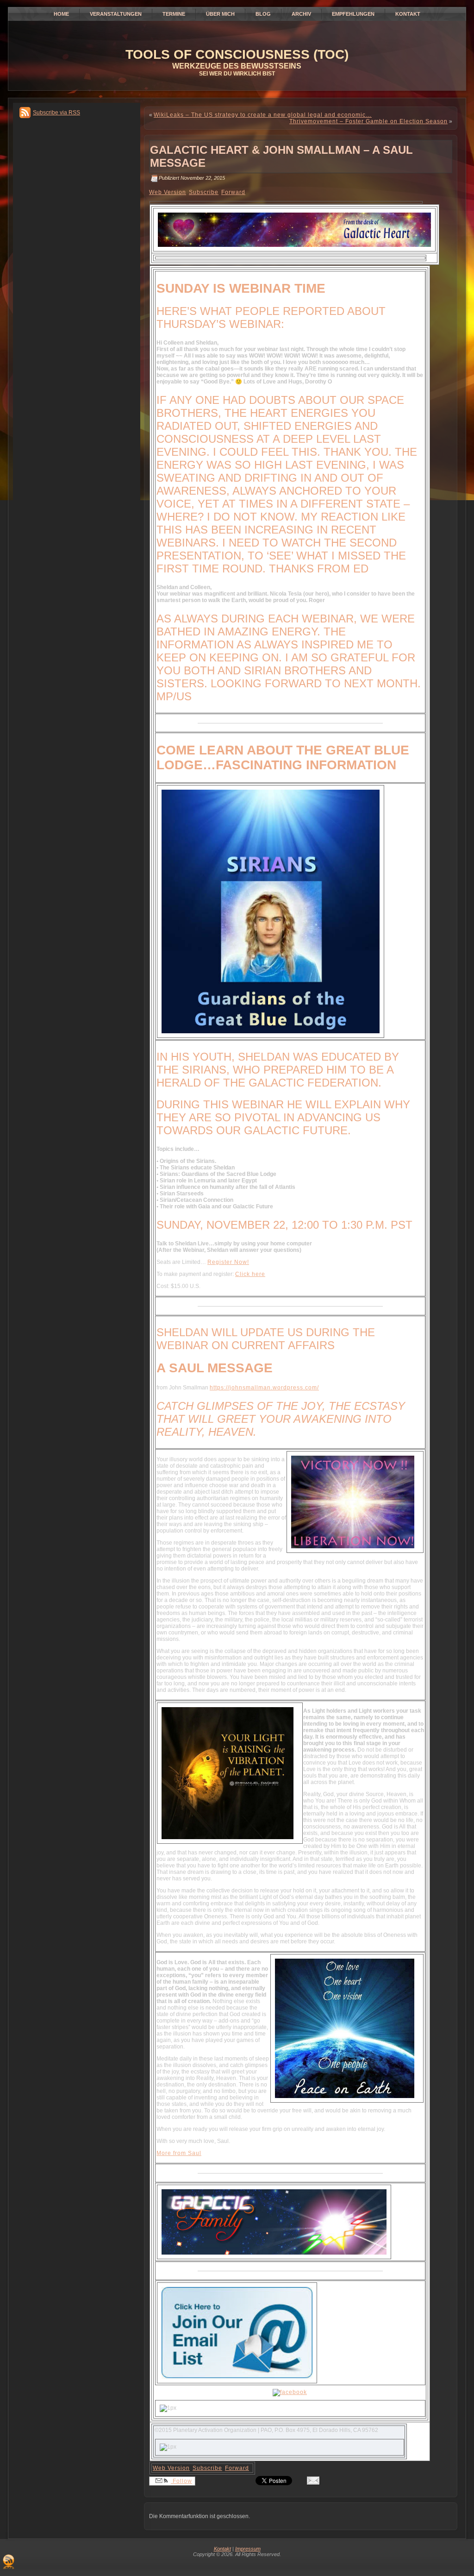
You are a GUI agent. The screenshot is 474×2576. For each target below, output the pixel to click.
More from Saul (179, 2153)
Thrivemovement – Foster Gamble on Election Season (368, 121)
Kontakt (222, 2549)
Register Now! (228, 1262)
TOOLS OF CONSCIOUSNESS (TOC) (237, 54)
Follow (181, 2481)
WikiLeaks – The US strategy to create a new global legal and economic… (263, 115)
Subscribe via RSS (56, 113)
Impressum (248, 2549)
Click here (250, 1274)
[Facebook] (290, 2392)
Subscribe (204, 192)
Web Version (168, 192)
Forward (233, 192)
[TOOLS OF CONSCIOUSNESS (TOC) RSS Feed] (9, 2562)
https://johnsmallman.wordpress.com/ (264, 1388)
